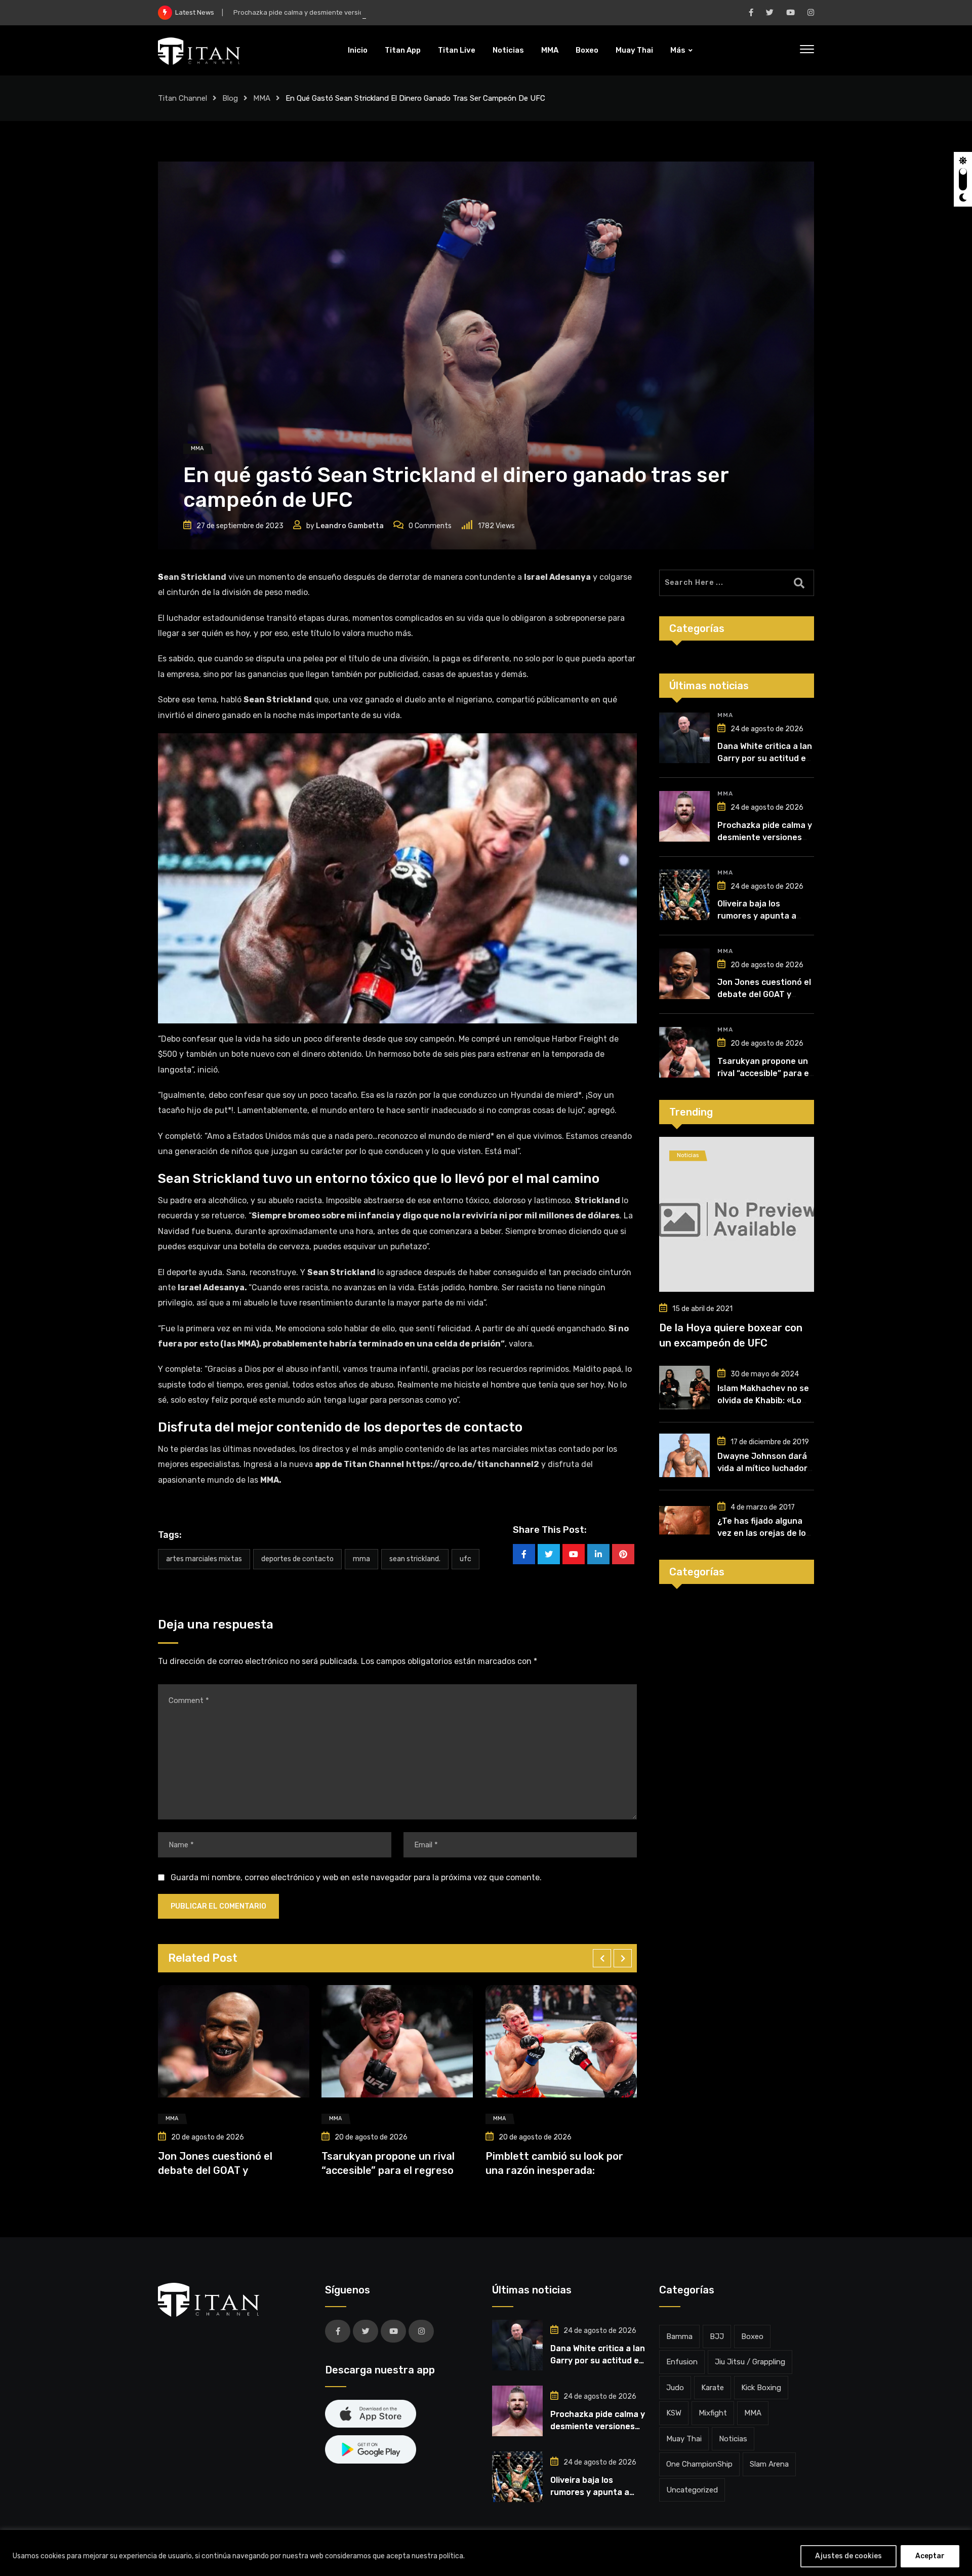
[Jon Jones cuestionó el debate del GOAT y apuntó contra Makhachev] (684, 974)
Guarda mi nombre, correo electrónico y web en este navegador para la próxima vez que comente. (356, 1877)
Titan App (403, 50)
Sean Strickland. (415, 1559)
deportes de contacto (297, 1559)
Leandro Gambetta (350, 526)
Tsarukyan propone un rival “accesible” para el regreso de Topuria (764, 1073)
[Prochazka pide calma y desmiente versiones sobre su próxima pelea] (684, 816)
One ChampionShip (699, 2464)
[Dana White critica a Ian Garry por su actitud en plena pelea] (684, 738)
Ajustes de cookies (848, 2556)
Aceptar (930, 2556)
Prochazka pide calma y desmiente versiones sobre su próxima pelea (342, 12)
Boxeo (587, 50)
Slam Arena (769, 2464)
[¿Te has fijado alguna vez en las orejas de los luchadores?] (684, 1520)
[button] (602, 1958)
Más (678, 50)
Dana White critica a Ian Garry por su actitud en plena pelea (765, 758)
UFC (465, 1559)
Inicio (358, 50)
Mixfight (713, 2413)
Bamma (679, 2336)
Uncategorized (692, 2490)
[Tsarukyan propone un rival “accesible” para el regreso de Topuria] (684, 1052)
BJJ (717, 2336)
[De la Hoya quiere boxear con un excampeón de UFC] (737, 1214)
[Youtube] (574, 1554)
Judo (675, 2388)
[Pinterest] (623, 1554)
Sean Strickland (192, 577)
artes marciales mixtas (204, 1559)
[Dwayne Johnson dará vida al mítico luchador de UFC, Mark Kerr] (684, 1455)
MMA (550, 50)
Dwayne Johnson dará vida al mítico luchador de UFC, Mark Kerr (762, 1468)
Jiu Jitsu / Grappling (750, 2362)
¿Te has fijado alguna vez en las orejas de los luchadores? (764, 1533)
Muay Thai (634, 50)
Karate (713, 2388)
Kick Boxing (761, 2388)
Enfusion (682, 2362)
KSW (674, 2413)
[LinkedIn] (598, 1554)
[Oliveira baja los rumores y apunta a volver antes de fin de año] (684, 895)
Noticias (508, 50)
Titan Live (457, 50)
